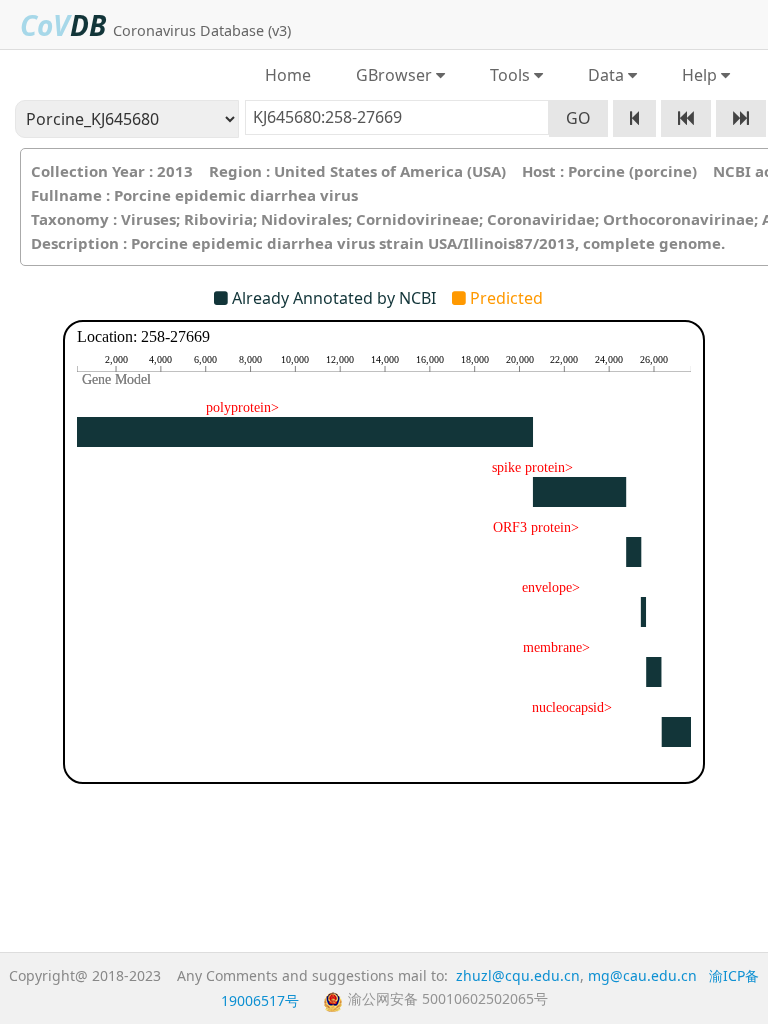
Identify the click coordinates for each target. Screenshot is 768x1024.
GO (578, 118)
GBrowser (390, 75)
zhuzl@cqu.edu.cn (518, 975)
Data (602, 75)
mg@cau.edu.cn (642, 975)
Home (288, 75)
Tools (506, 75)
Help (695, 75)
